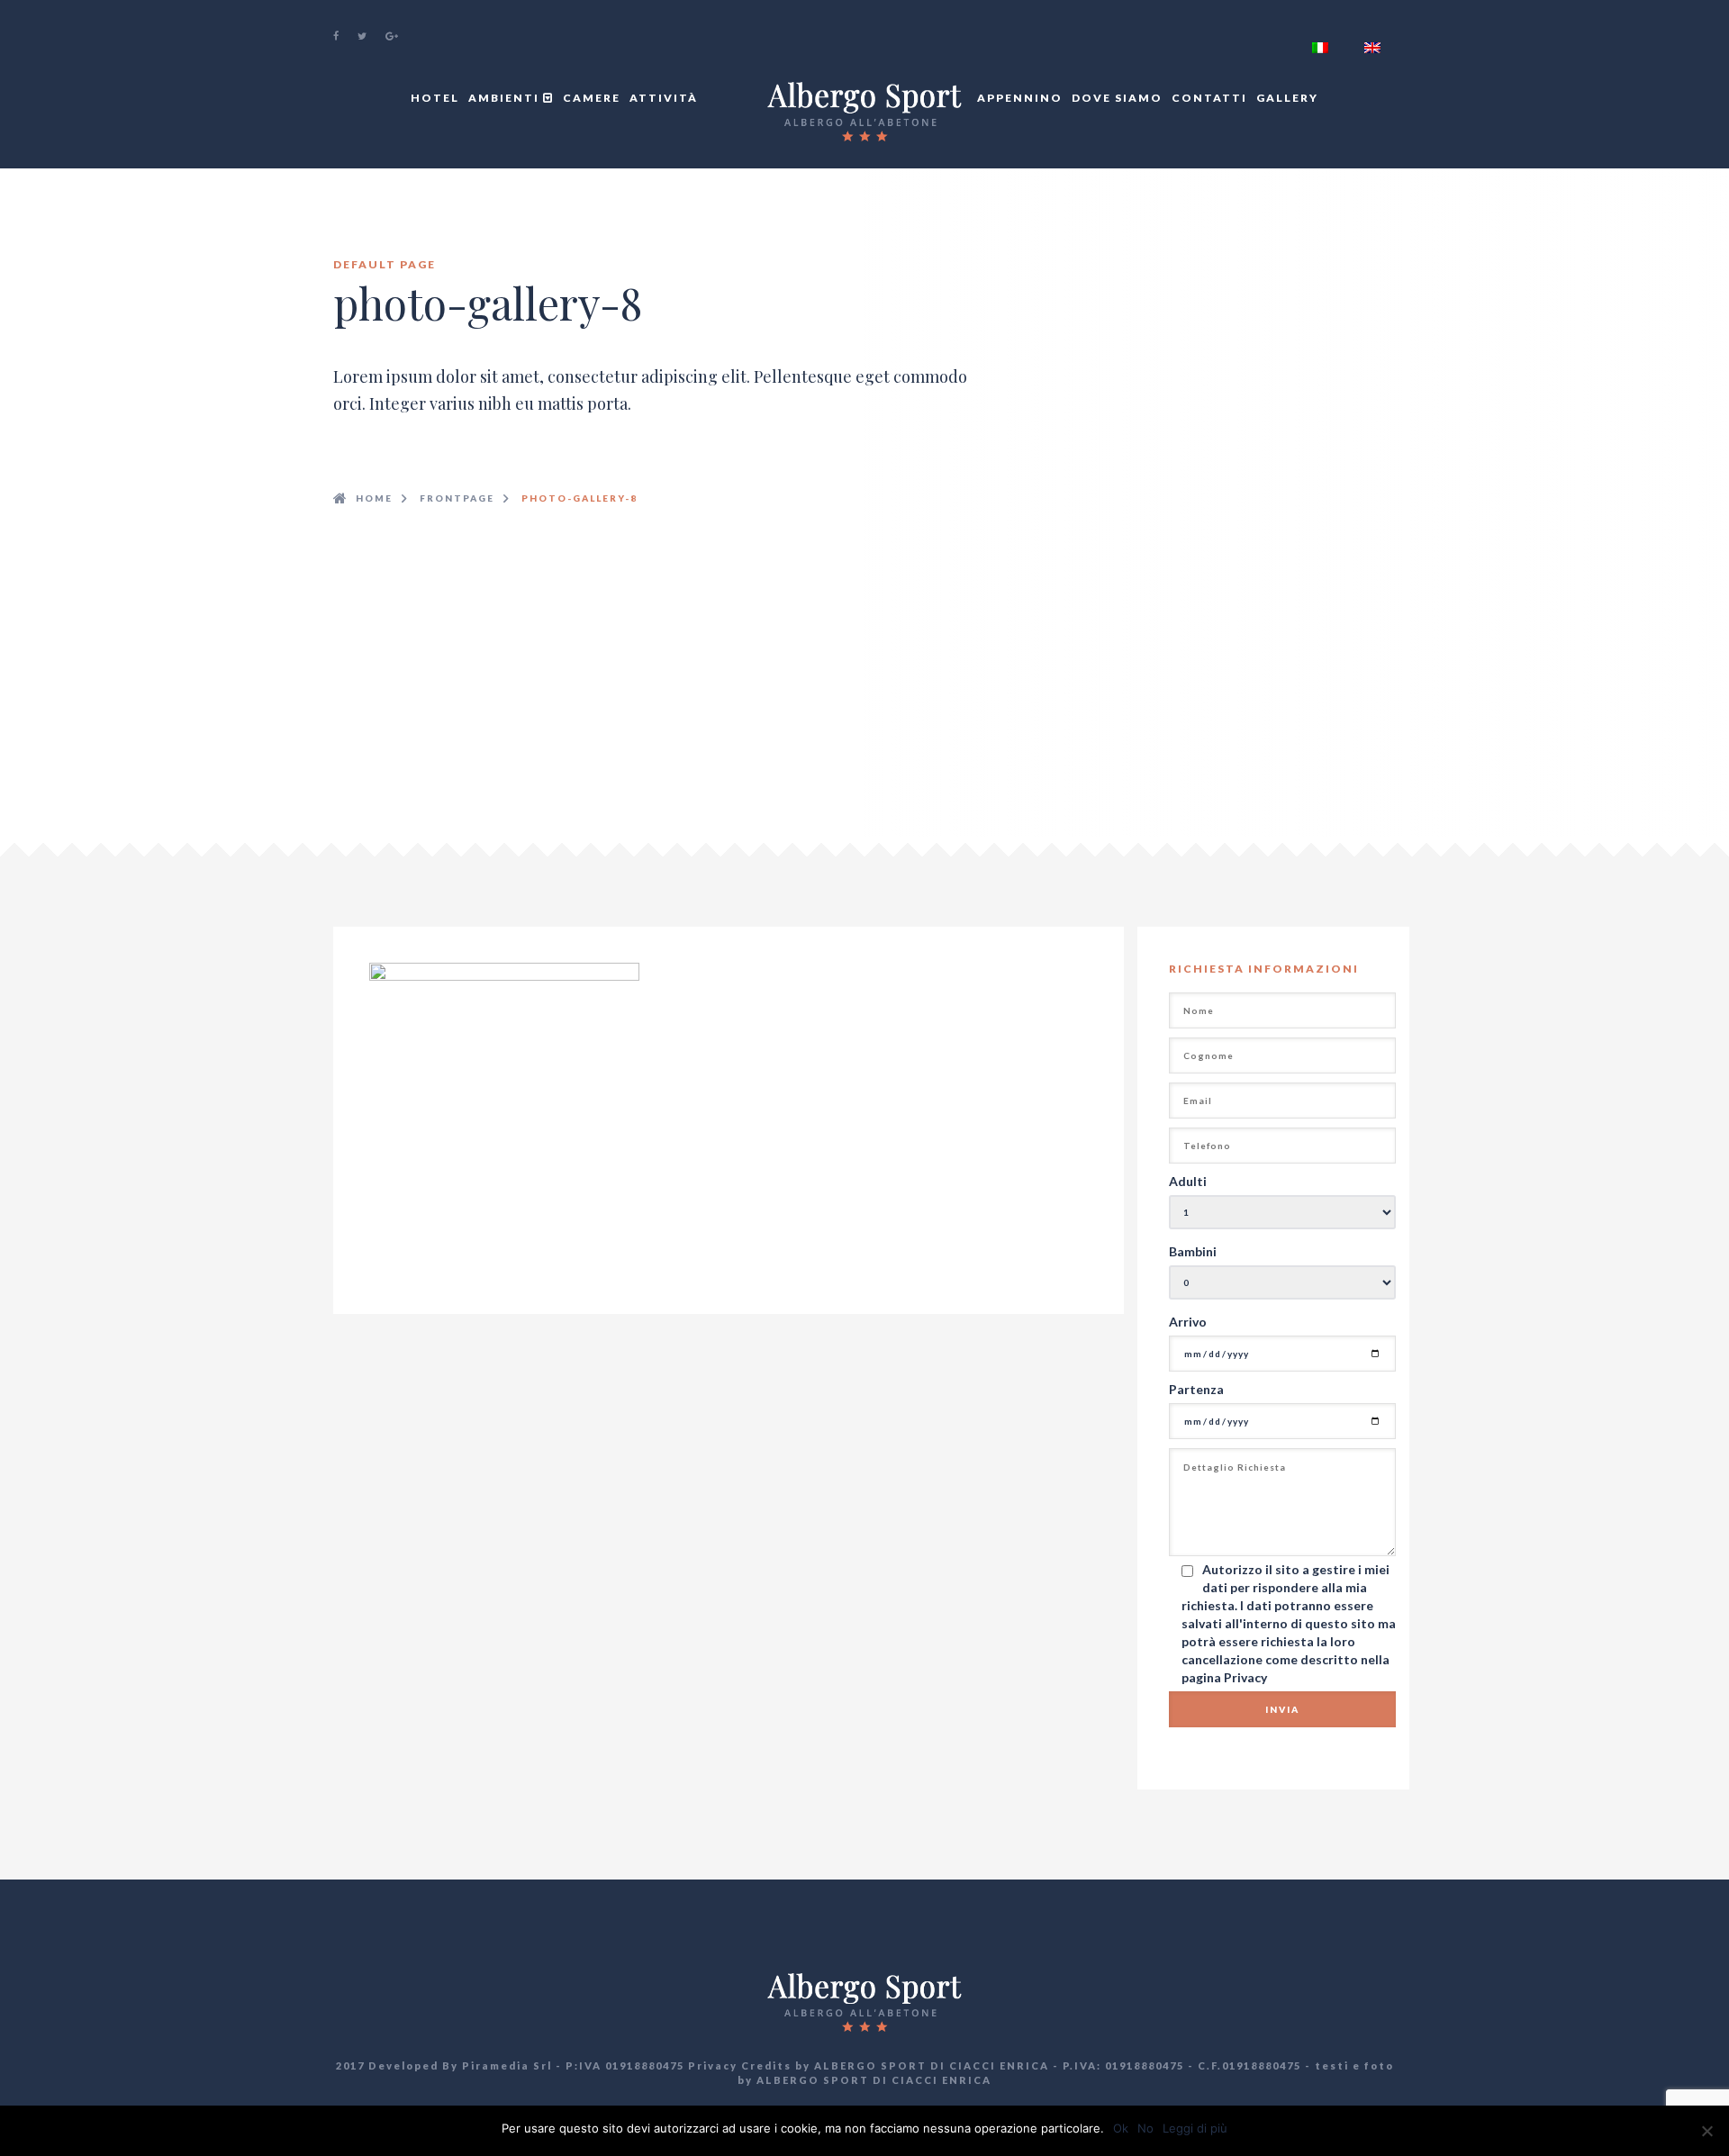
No (1145, 2128)
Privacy (1245, 1677)
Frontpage (457, 498)
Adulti (1188, 1181)
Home (374, 498)
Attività (664, 98)
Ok (1121, 2128)
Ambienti (506, 98)
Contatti (1209, 98)
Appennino (1020, 98)
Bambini (1193, 1251)
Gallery (1287, 98)
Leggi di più (1195, 2128)
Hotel (435, 98)
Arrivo (1188, 1322)
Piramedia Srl (507, 2065)
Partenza (1196, 1389)
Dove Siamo (1117, 98)
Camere (592, 98)
